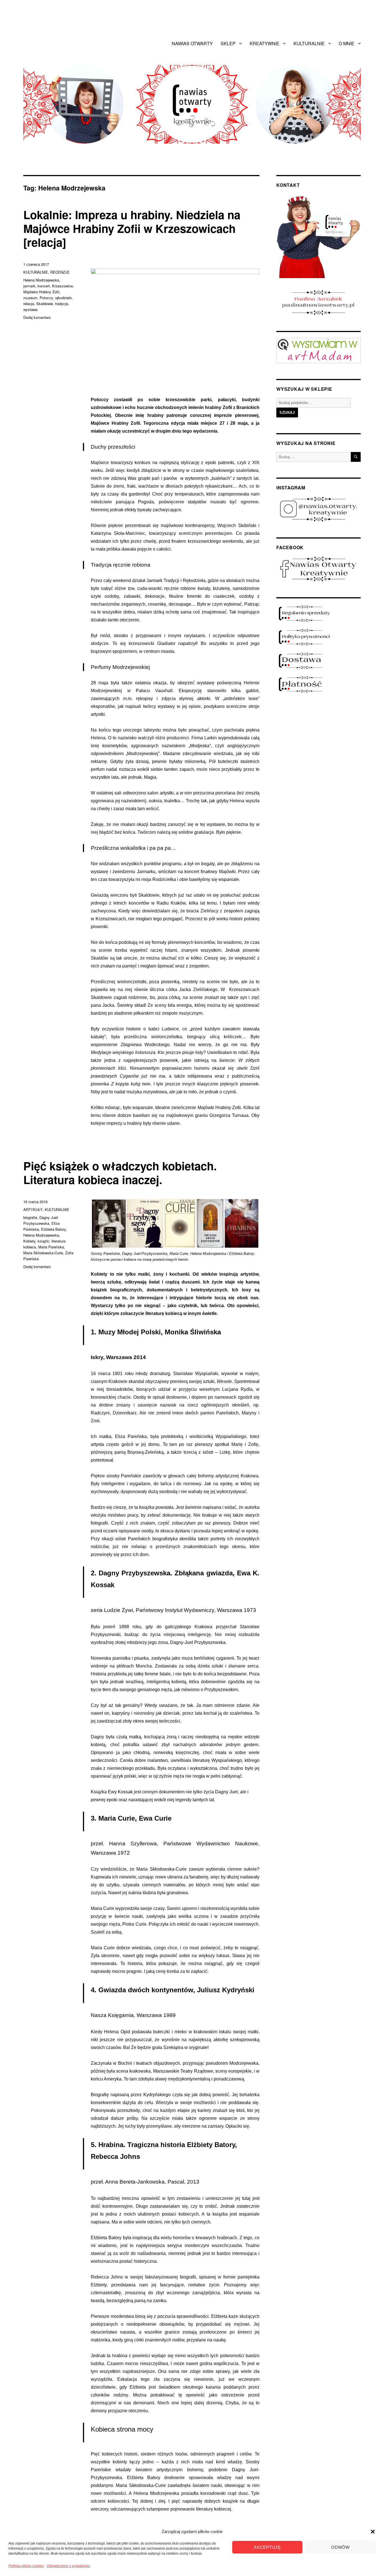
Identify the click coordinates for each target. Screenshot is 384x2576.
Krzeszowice (62, 286)
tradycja (62, 304)
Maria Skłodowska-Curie (43, 1253)
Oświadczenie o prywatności (68, 2566)
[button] (373, 2532)
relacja (29, 304)
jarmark (29, 286)
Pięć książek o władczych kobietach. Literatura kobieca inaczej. (120, 1173)
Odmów (340, 2547)
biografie (30, 1217)
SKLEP (228, 43)
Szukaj (287, 413)
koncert (44, 286)
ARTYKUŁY (33, 1209)
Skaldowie (45, 304)
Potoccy (46, 298)
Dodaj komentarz (37, 317)
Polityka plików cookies (26, 2566)
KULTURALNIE (309, 43)
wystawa (30, 309)
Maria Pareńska (51, 1247)
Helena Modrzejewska (41, 280)
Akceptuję (267, 2547)
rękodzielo (63, 298)
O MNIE (347, 43)
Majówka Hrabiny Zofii (41, 292)
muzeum (30, 298)
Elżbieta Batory (53, 1229)
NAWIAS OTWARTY (192, 43)
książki (43, 1241)
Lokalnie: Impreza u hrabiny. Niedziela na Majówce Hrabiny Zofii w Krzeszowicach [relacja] (132, 228)
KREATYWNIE (265, 43)
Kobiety (29, 1241)
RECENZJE (60, 272)
